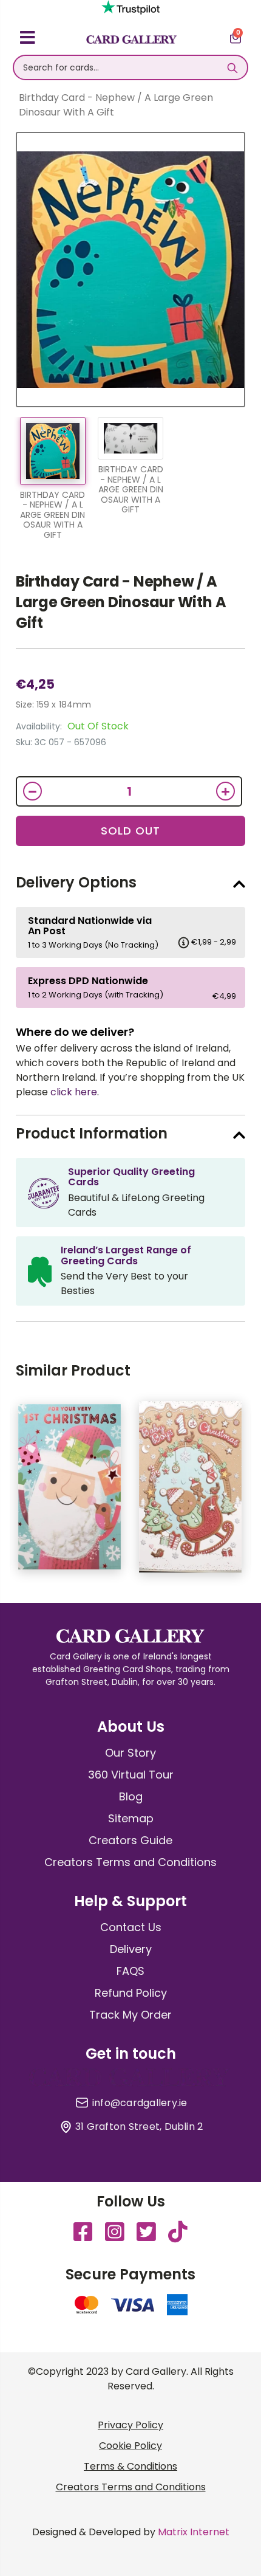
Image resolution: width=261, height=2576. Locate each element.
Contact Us (131, 1927)
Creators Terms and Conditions (130, 1862)
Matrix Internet (194, 2532)
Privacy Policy (130, 2425)
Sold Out (130, 831)
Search (232, 67)
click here (74, 1092)
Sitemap (131, 1818)
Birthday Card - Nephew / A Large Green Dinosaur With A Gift (121, 602)
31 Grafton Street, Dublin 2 (139, 2127)
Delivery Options (76, 882)
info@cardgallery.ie (140, 2103)
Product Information (92, 1133)
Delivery (131, 1949)
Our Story (130, 1753)
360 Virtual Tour (131, 1775)
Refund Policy (131, 1993)
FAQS (130, 1971)
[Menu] (28, 40)
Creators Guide (130, 1840)
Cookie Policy (130, 2446)
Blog (131, 1796)
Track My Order (130, 2015)
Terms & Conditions (130, 2466)
